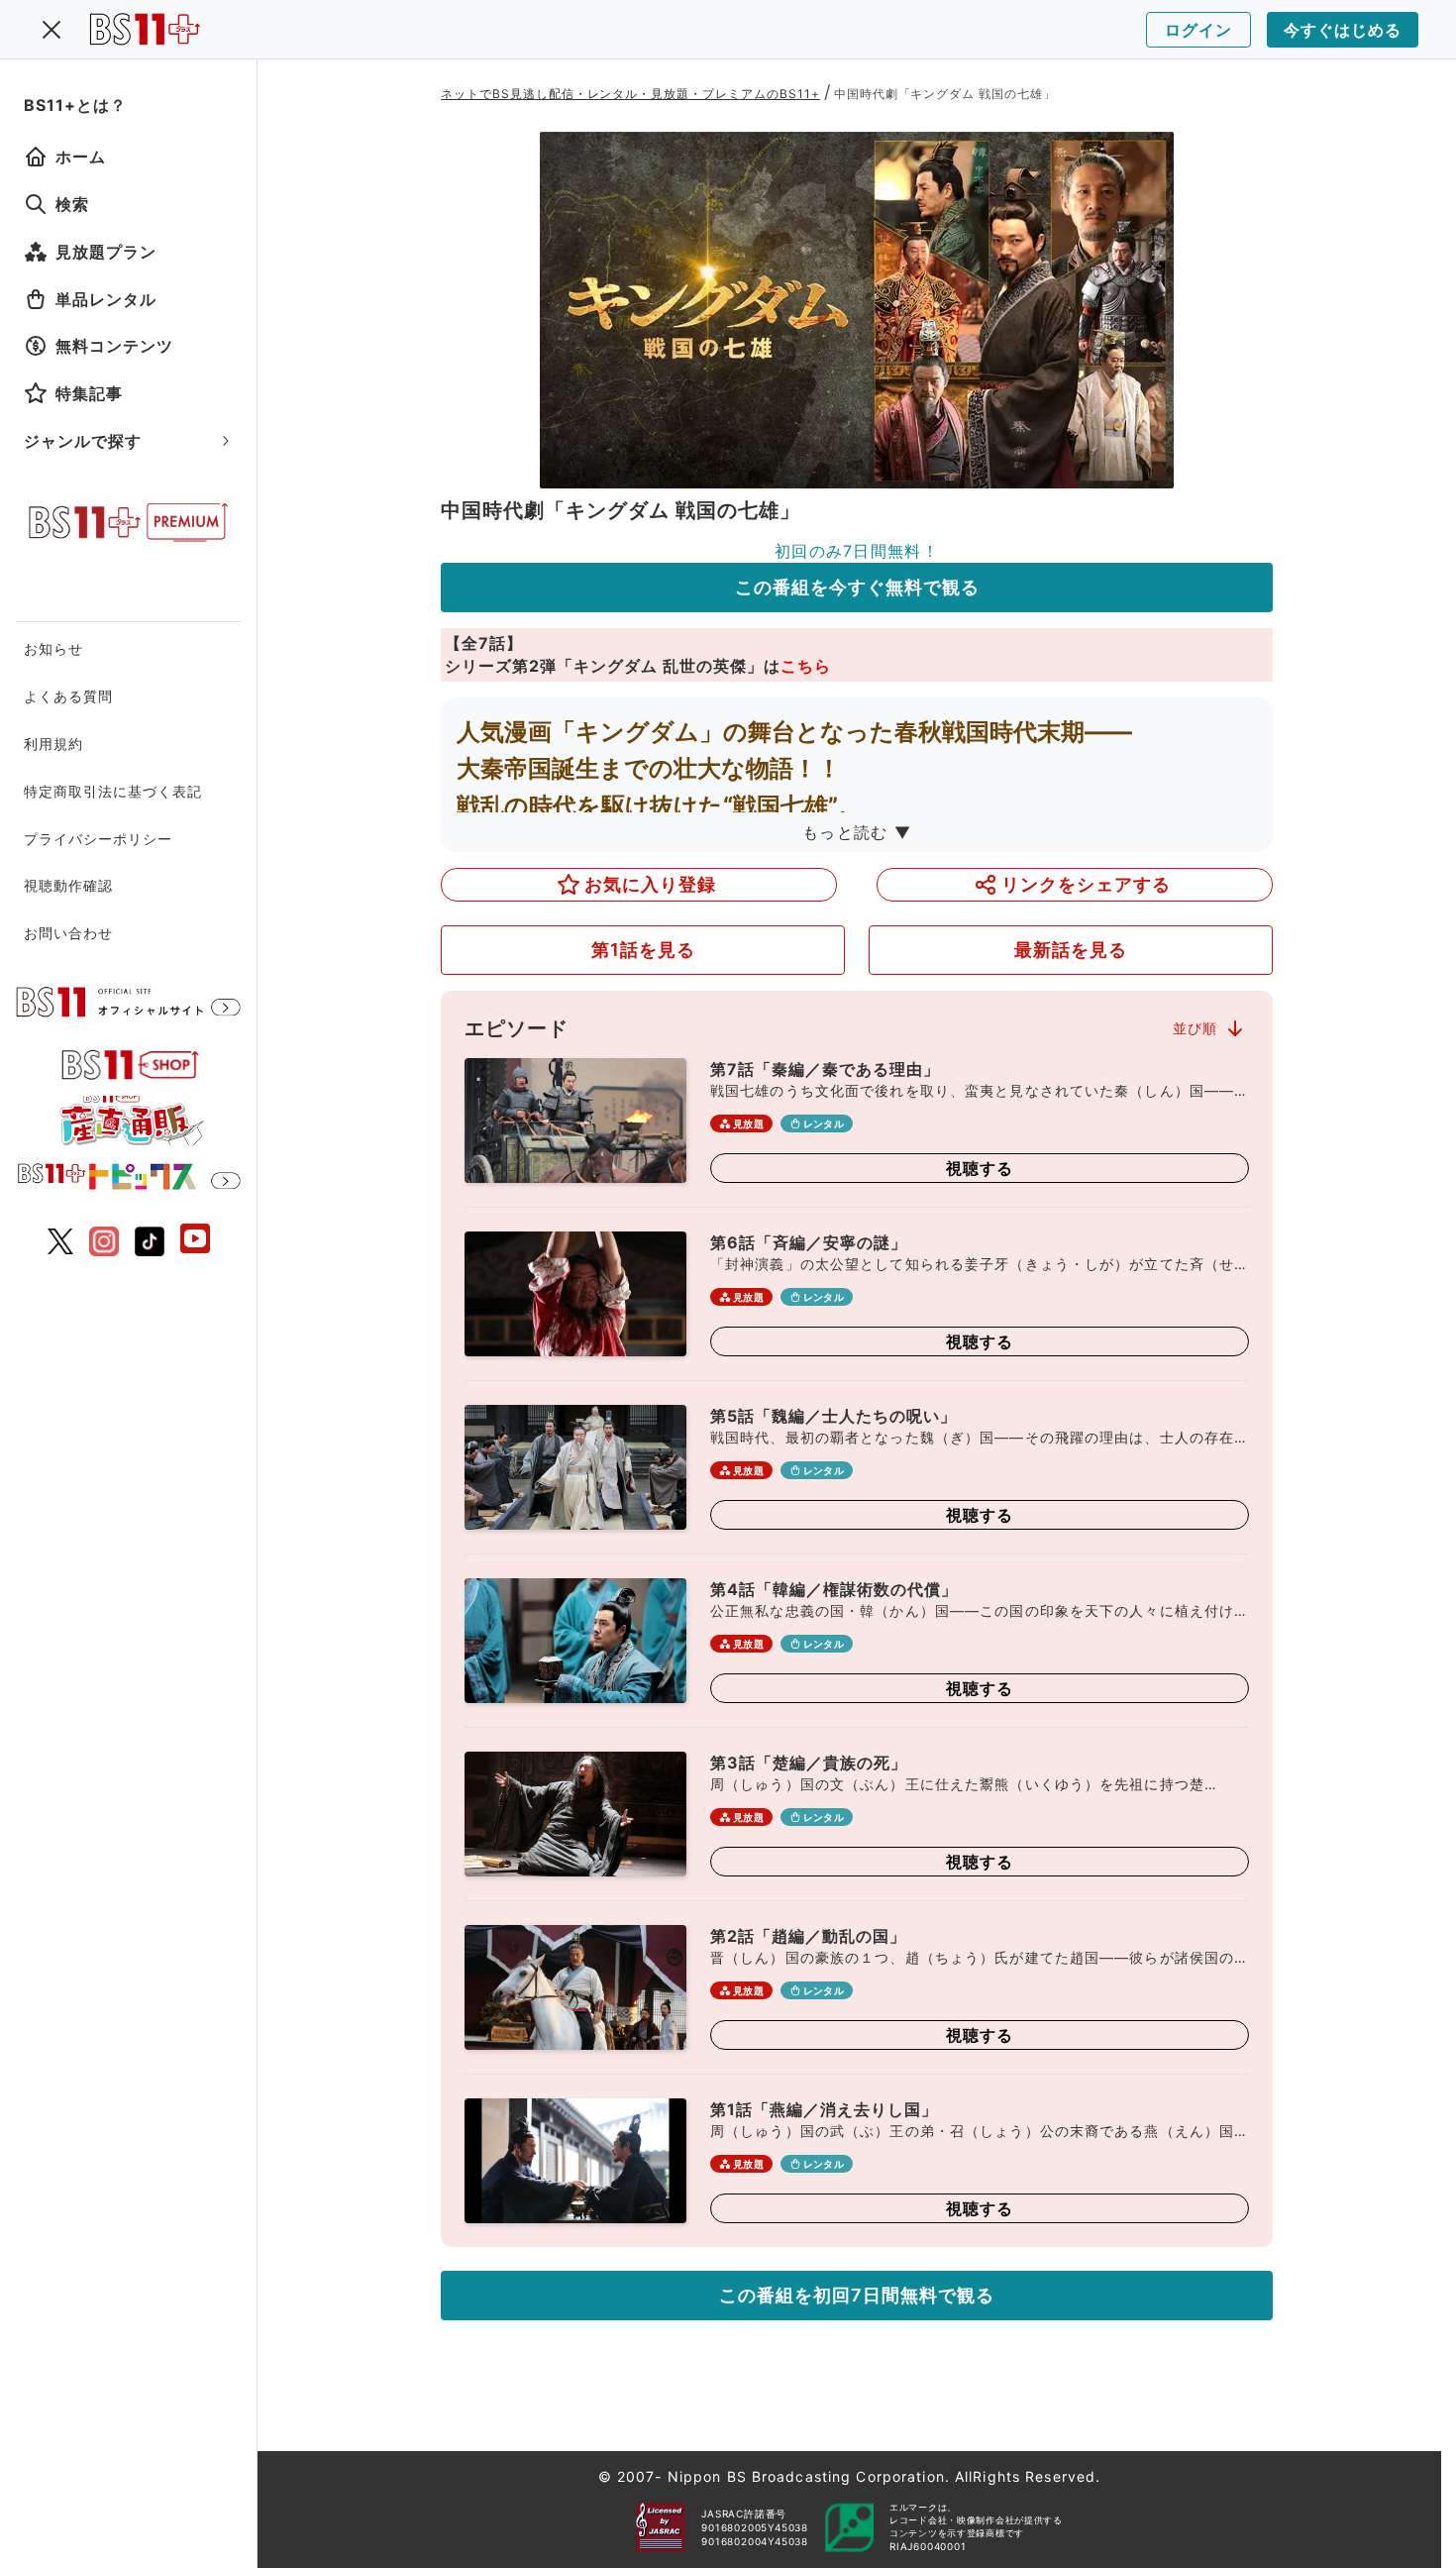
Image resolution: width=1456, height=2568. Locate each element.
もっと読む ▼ (857, 832)
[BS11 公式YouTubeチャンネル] (195, 1241)
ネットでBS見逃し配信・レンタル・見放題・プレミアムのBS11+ (630, 94)
